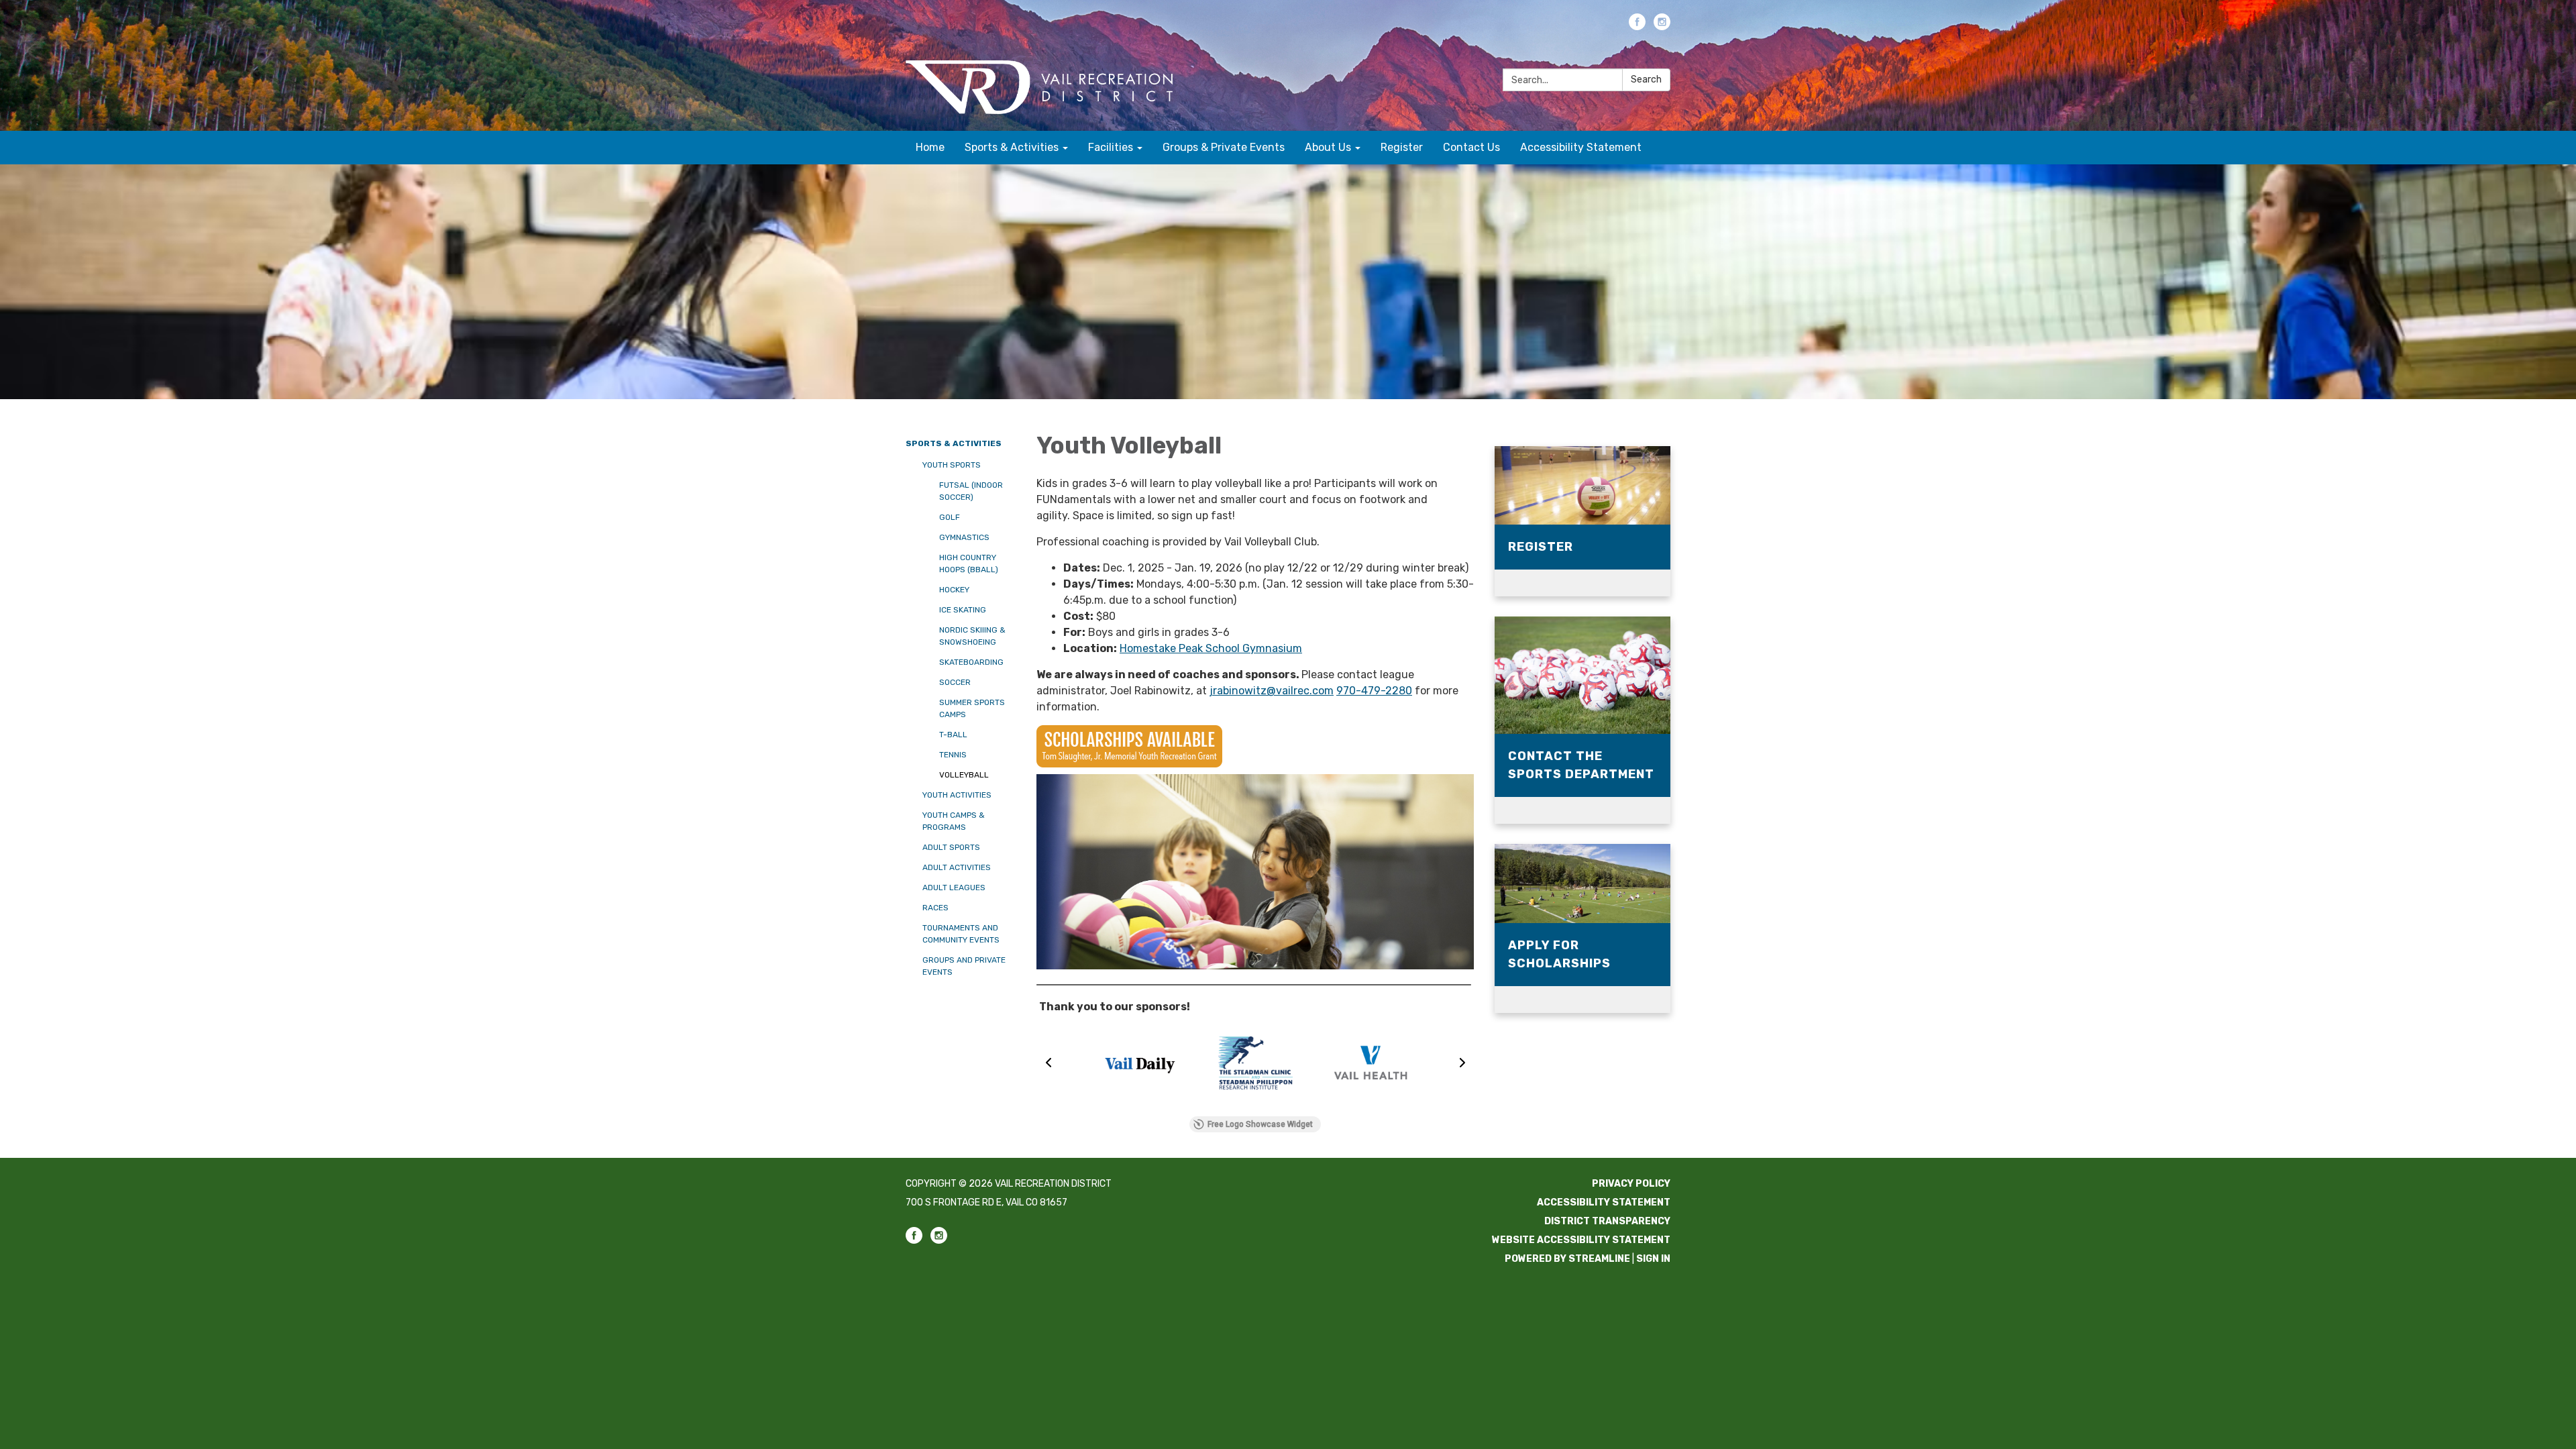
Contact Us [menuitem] (1471, 147)
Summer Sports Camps (972, 708)
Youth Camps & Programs (954, 821)
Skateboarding (971, 662)
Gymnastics (964, 537)
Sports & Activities (954, 443)
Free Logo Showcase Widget (1260, 1124)
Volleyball (964, 775)
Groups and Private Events (964, 966)
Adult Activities (957, 867)
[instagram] (1662, 26)
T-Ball (953, 735)
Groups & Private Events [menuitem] (1224, 147)
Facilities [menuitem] (1111, 147)
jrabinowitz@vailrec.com (1272, 691)
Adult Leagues (954, 888)
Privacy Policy (1631, 1184)
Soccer (955, 682)
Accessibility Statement (1604, 1202)
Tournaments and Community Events (961, 934)
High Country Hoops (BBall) (969, 563)
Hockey (954, 590)
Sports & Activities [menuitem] (1012, 147)
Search (1646, 79)
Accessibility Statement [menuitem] (1581, 147)
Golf (950, 517)
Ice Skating (963, 610)
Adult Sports (951, 847)
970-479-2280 (1374, 691)
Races (935, 908)
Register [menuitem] (1402, 147)
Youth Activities (957, 795)
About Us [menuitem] (1328, 147)
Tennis (953, 755)
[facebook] (1637, 26)
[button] (1049, 1063)
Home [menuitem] (930, 147)
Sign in (1653, 1259)
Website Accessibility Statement (1581, 1240)
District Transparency (1607, 1221)
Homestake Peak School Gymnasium (1211, 648)
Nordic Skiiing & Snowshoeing (972, 636)
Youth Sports (952, 465)
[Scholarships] (1255, 746)
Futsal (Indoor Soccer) (971, 491)
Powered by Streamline (1567, 1259)
